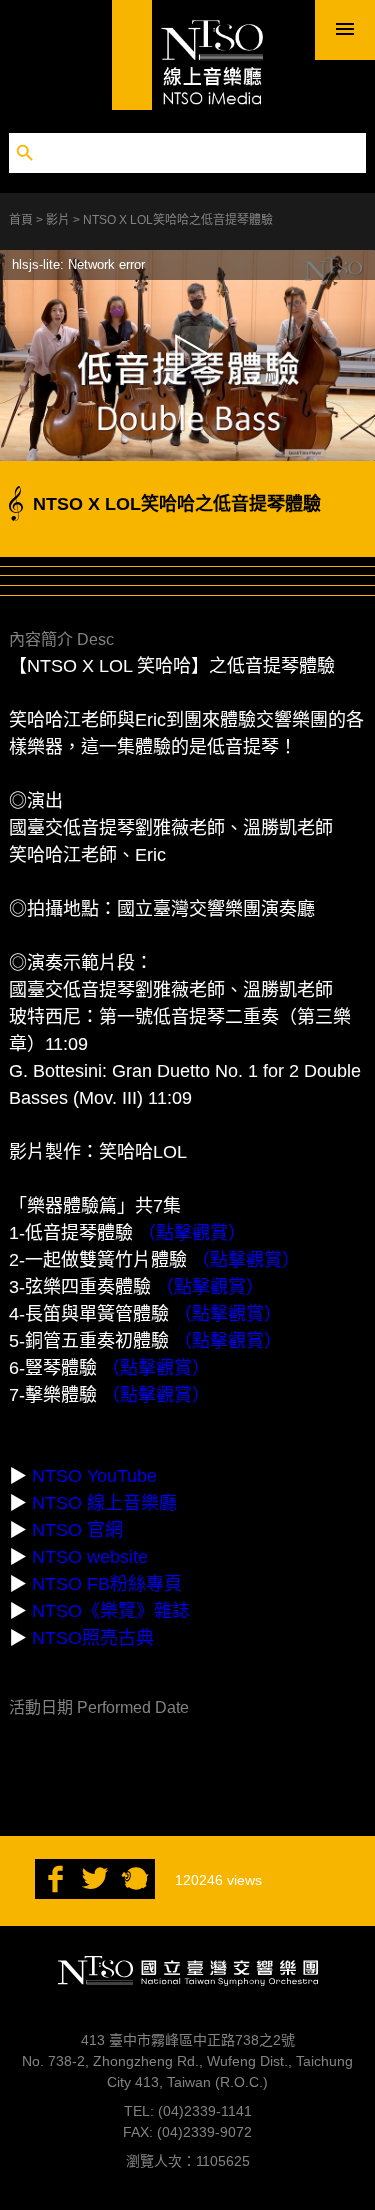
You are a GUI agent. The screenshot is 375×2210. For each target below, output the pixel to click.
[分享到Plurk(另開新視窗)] (135, 1894)
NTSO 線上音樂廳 (104, 1503)
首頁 (22, 220)
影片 (59, 220)
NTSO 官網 (77, 1530)
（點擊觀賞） (192, 1233)
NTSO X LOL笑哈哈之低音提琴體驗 (178, 220)
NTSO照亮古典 (93, 1638)
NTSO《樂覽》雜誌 (111, 1611)
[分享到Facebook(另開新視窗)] (55, 1894)
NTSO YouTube (94, 1476)
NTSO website (90, 1557)
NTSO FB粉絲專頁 (107, 1584)
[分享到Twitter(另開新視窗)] (95, 1894)
